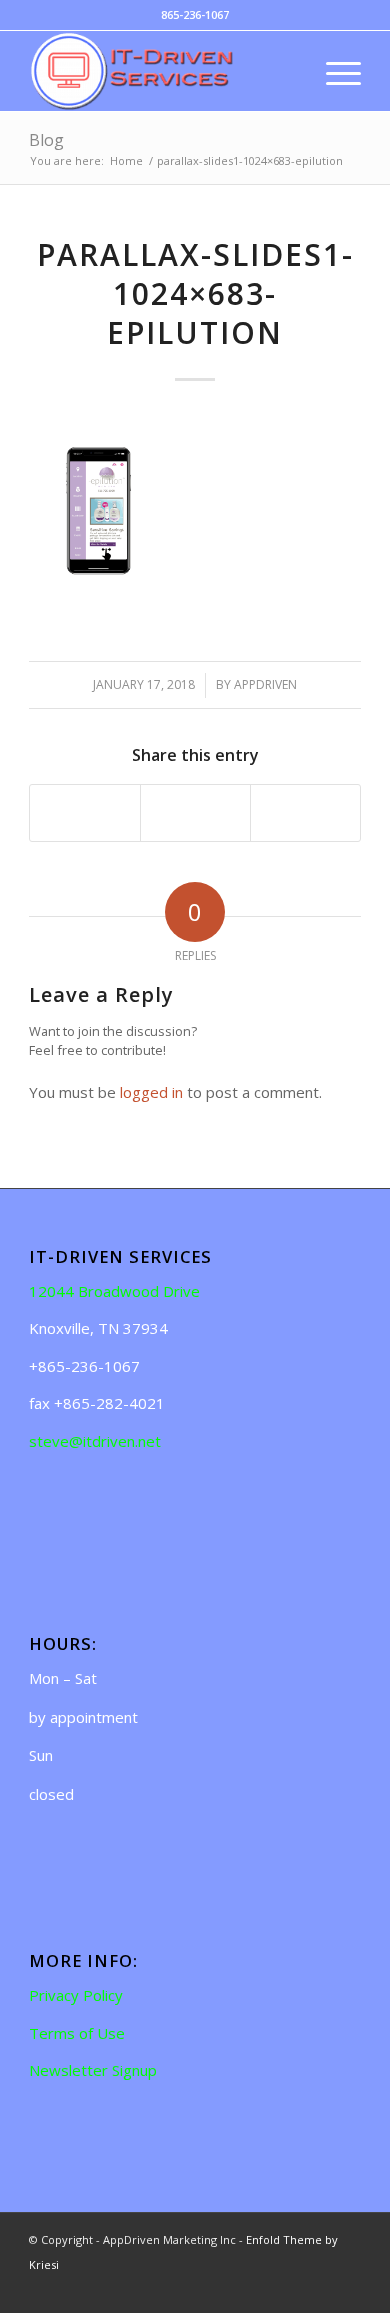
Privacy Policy (76, 1995)
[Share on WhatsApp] (195, 813)
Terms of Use (77, 2033)
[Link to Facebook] (316, 2288)
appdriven (265, 684)
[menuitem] (286, 71)
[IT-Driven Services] (161, 71)
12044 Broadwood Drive (114, 1291)
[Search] (286, 71)
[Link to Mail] (346, 2288)
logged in (151, 1092)
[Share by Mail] (305, 813)
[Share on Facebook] (85, 813)
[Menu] (333, 71)
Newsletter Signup (93, 2070)
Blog (46, 140)
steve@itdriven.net (95, 1441)
